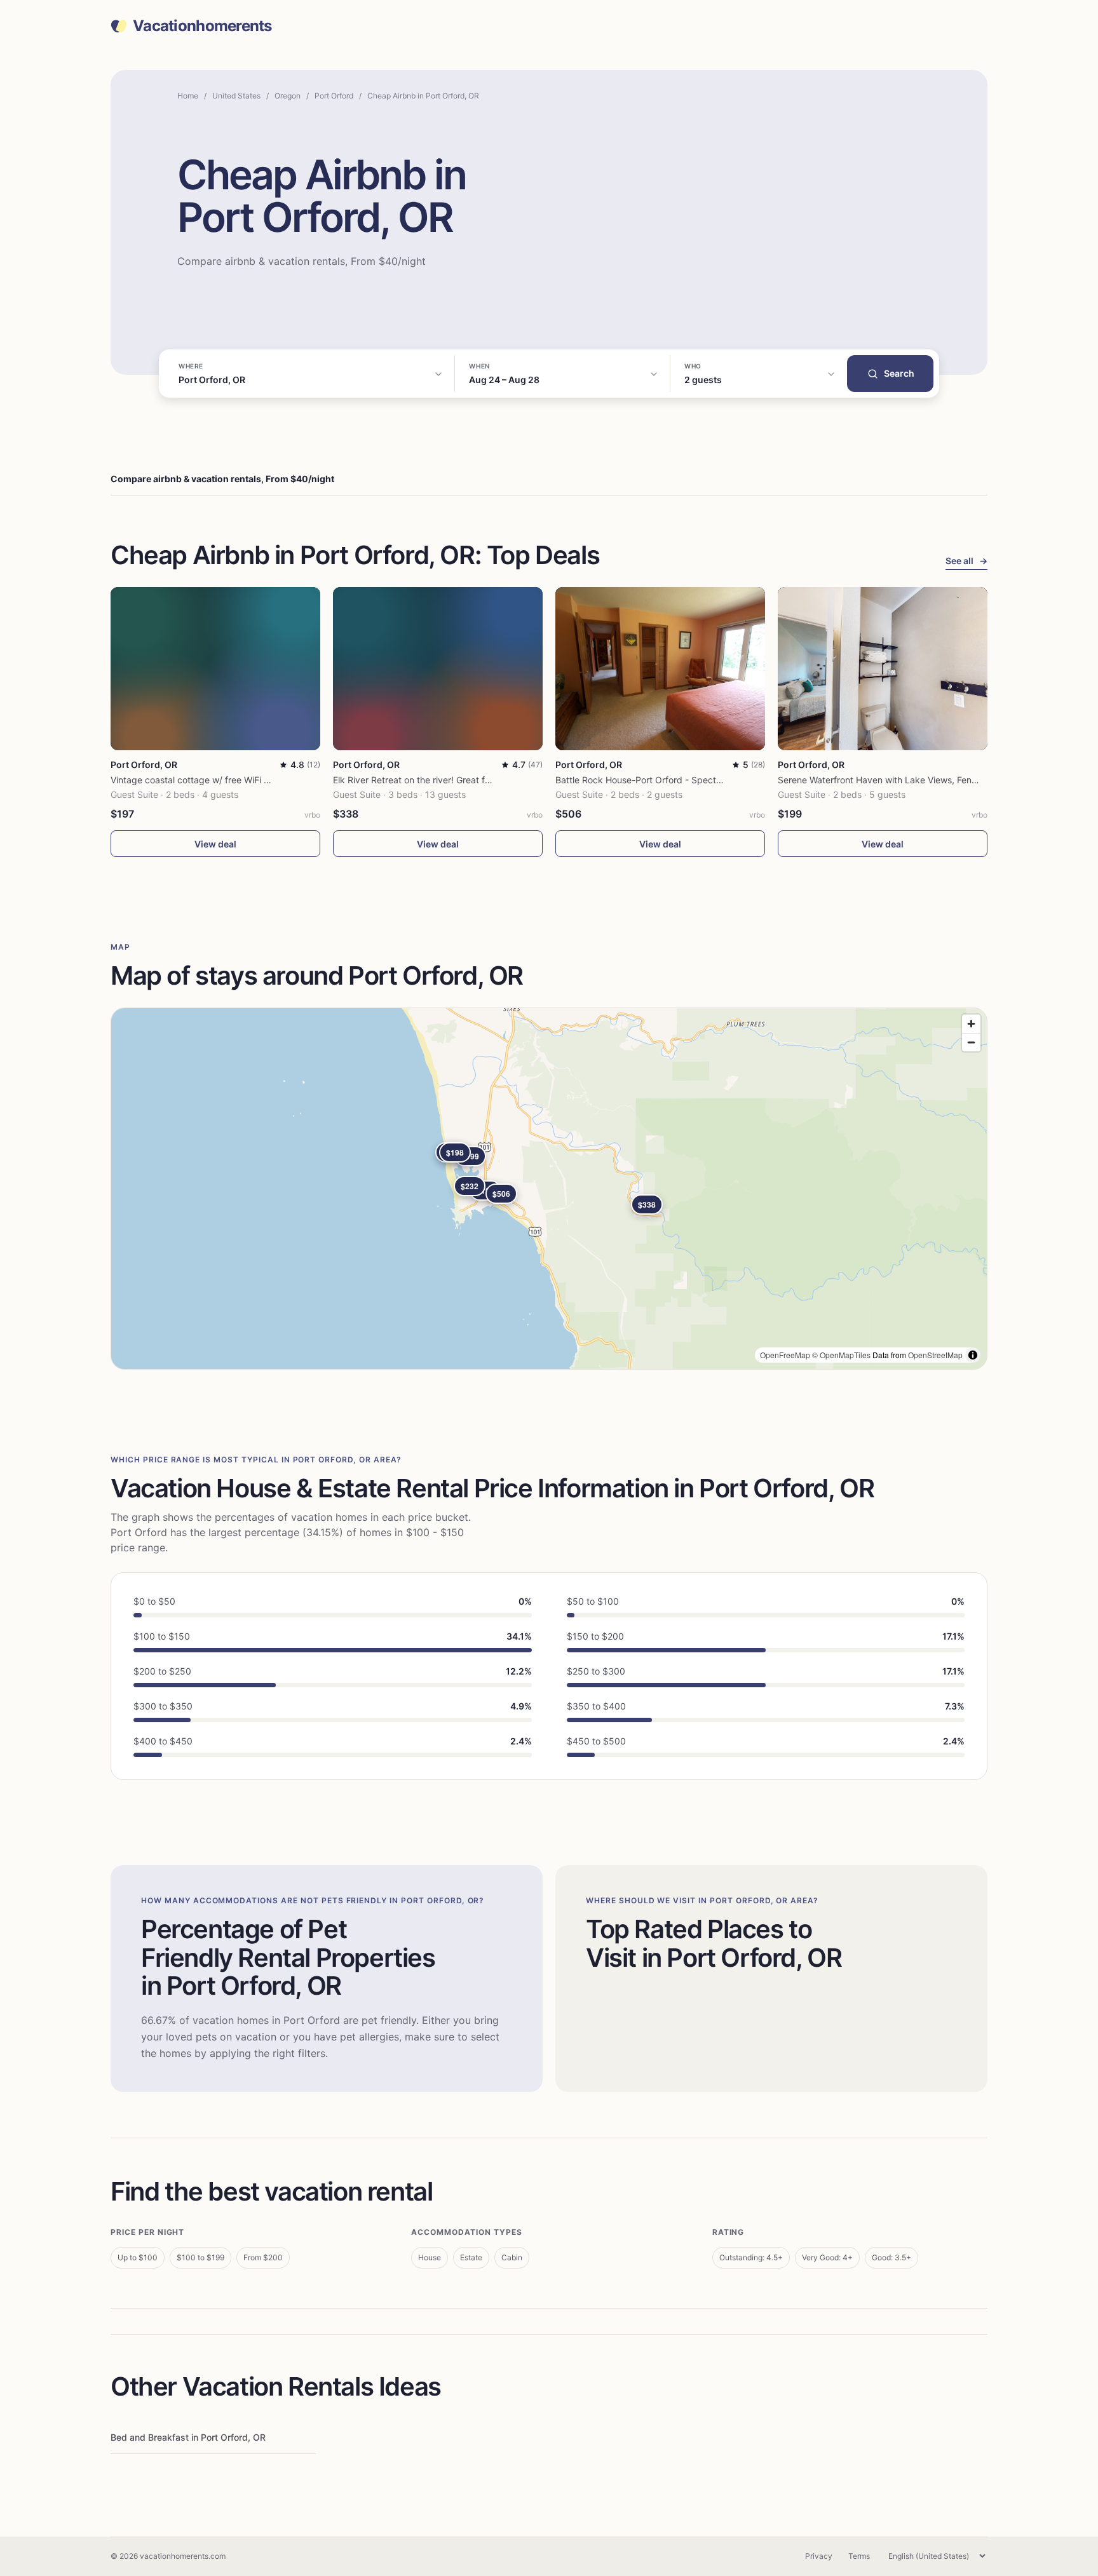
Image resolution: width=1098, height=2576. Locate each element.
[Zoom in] (971, 1024)
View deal (215, 844)
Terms (859, 2556)
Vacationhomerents (202, 26)
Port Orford (334, 96)
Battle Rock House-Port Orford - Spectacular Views (662, 780)
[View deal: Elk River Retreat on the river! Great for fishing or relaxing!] (438, 669)
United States (236, 96)
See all (966, 561)
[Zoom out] (971, 1042)
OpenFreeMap (785, 1355)
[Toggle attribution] (973, 1355)
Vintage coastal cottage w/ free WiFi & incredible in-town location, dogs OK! (268, 780)
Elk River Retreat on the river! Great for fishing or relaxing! (452, 780)
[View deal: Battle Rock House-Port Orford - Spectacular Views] (660, 669)
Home (188, 96)
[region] (549, 1189)
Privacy (819, 2556)
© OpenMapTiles (841, 1355)
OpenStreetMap (935, 1355)
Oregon (288, 96)
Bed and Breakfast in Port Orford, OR (188, 2437)
